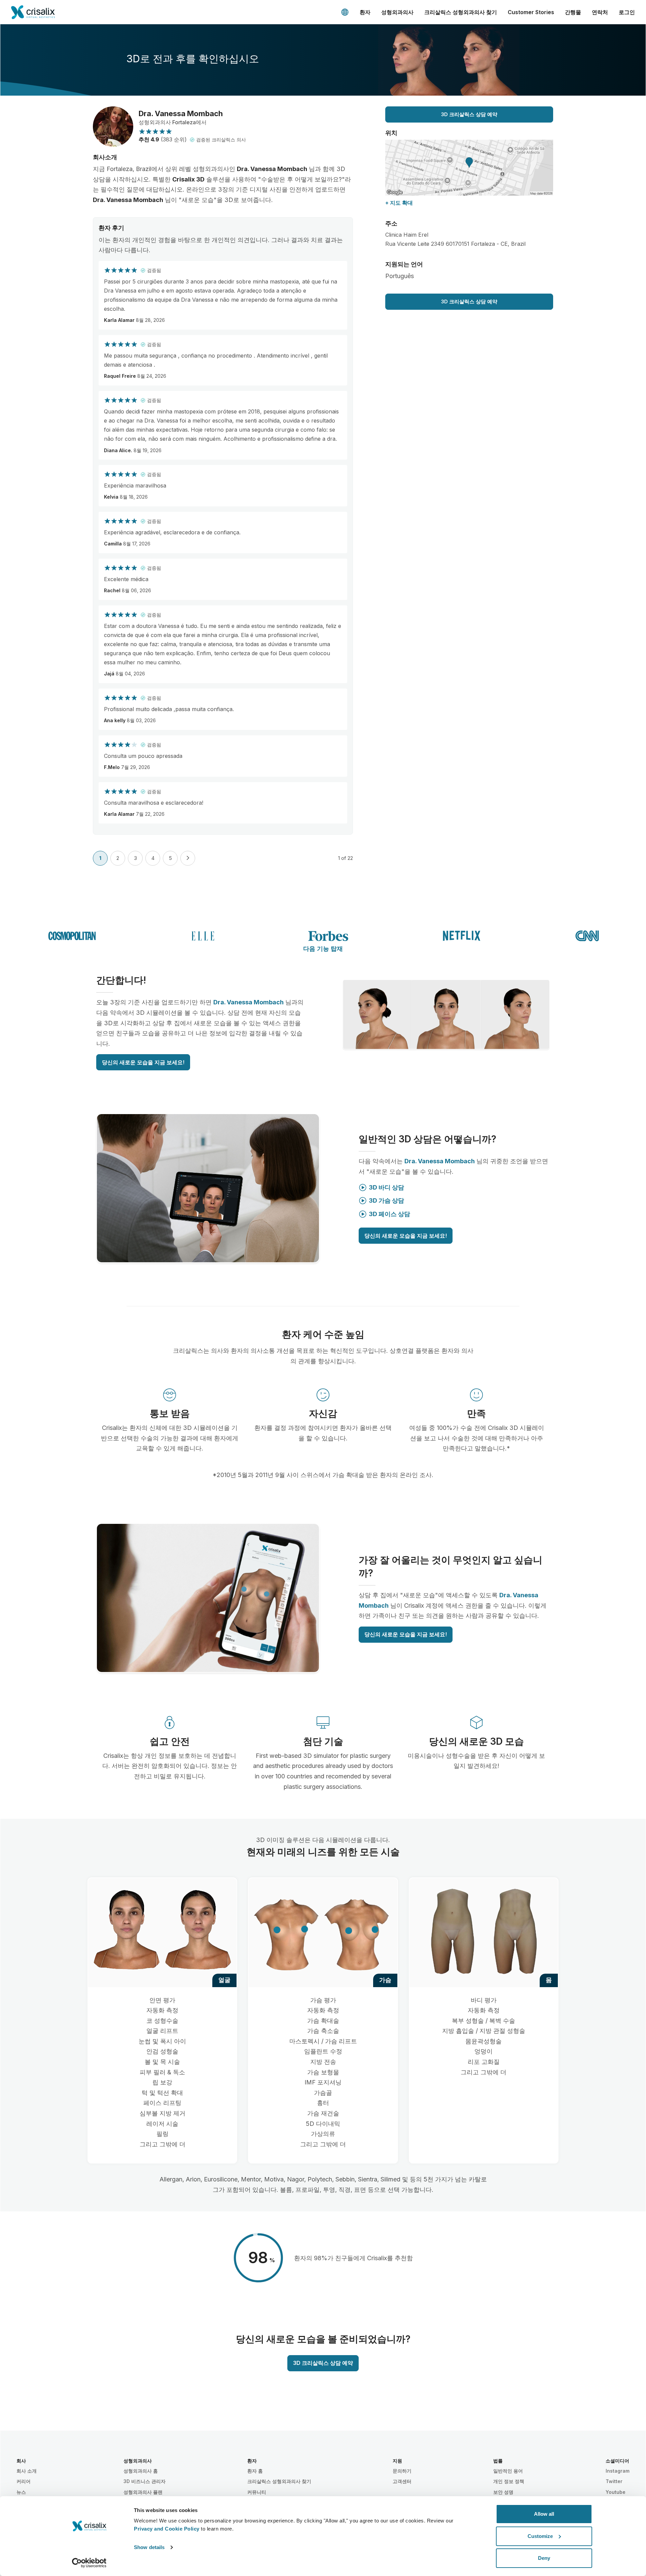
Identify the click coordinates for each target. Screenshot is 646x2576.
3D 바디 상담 (386, 1187)
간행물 (573, 12)
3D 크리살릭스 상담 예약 (469, 114)
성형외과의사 (397, 12)
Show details (149, 2547)
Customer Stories (531, 12)
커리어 (24, 2481)
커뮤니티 (257, 2492)
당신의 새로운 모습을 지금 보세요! (143, 1062)
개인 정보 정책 (509, 2481)
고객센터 (402, 2481)
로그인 (627, 12)
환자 (365, 12)
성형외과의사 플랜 (143, 2492)
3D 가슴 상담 (386, 1200)
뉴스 (21, 2492)
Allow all (544, 2514)
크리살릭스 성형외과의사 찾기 (461, 12)
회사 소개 (27, 2471)
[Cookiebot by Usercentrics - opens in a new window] (89, 2563)
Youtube (616, 2492)
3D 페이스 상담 (389, 1214)
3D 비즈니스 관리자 (145, 2481)
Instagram (618, 2471)
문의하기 (402, 2471)
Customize (540, 2536)
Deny (544, 2558)
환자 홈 (255, 2471)
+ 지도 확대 (399, 203)
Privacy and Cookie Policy (167, 2529)
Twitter (614, 2481)
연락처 (600, 12)
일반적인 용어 (508, 2471)
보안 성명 (503, 2492)
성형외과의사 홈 (141, 2471)
